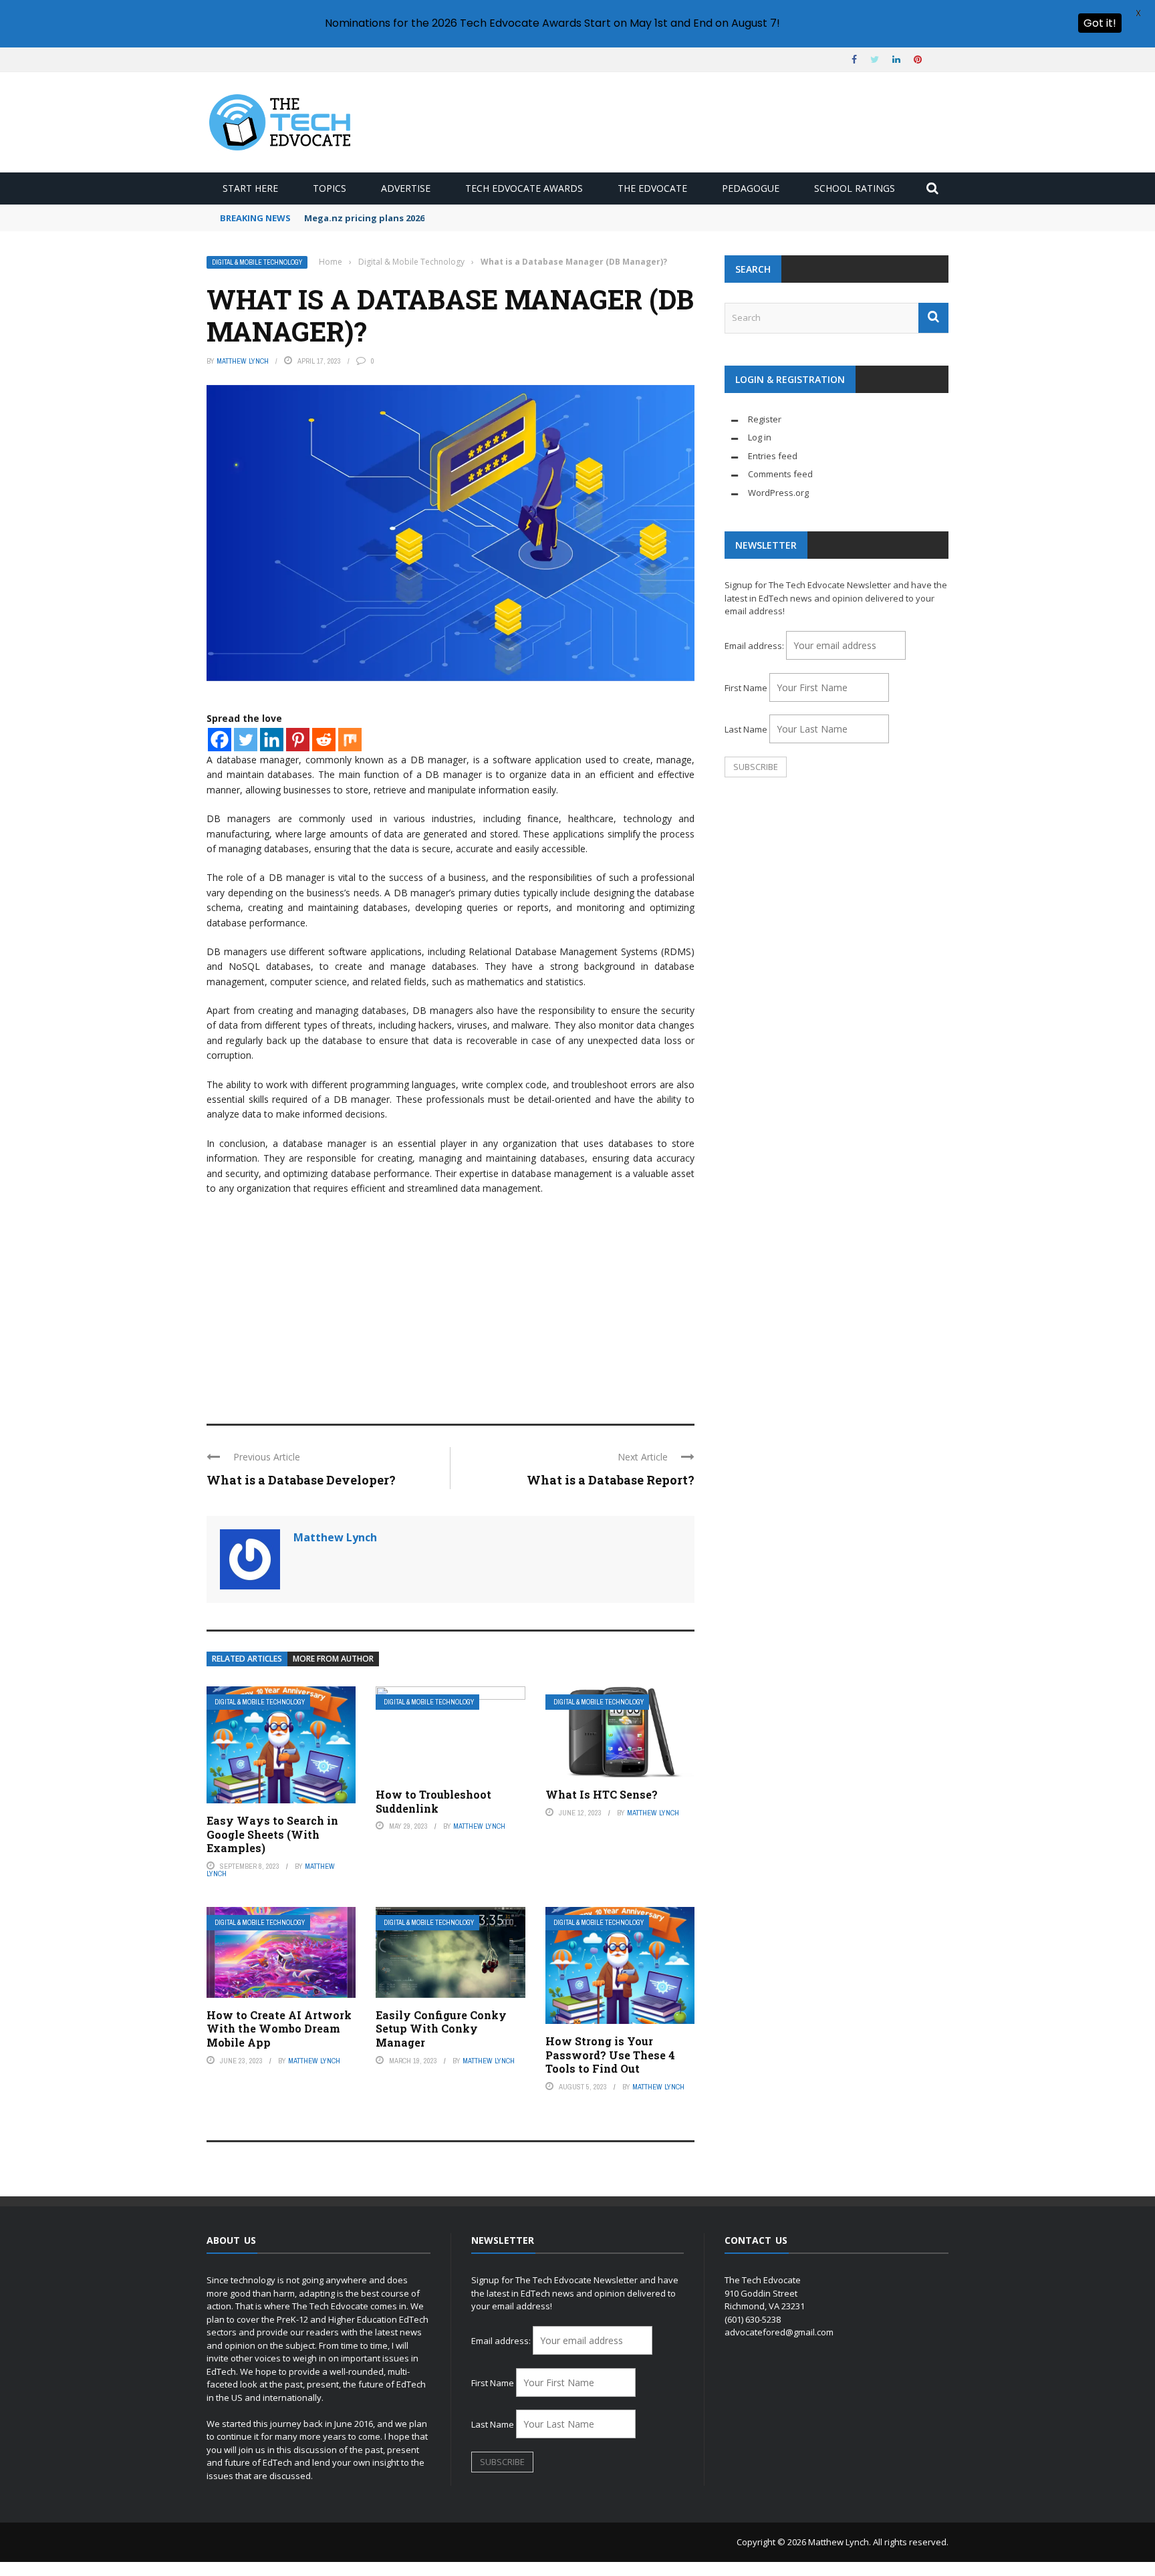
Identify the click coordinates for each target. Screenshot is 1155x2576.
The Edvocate (652, 188)
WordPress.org (778, 493)
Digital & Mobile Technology (257, 262)
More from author (333, 1659)
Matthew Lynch (243, 361)
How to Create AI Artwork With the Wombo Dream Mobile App (279, 2029)
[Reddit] (324, 740)
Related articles (247, 1659)
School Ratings (855, 188)
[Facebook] (220, 740)
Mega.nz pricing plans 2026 (364, 218)
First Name (746, 688)
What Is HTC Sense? (602, 1794)
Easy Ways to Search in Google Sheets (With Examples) (272, 1834)
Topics (330, 188)
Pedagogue (751, 188)
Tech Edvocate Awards (524, 188)
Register (765, 419)
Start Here (250, 188)
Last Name (746, 729)
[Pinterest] (298, 740)
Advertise (406, 188)
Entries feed (773, 456)
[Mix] (350, 740)
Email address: (755, 646)
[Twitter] (246, 740)
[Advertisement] (451, 1303)
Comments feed (780, 474)
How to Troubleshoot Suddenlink (433, 1801)
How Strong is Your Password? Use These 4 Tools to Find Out (610, 2055)
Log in (760, 437)
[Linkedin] (272, 740)
